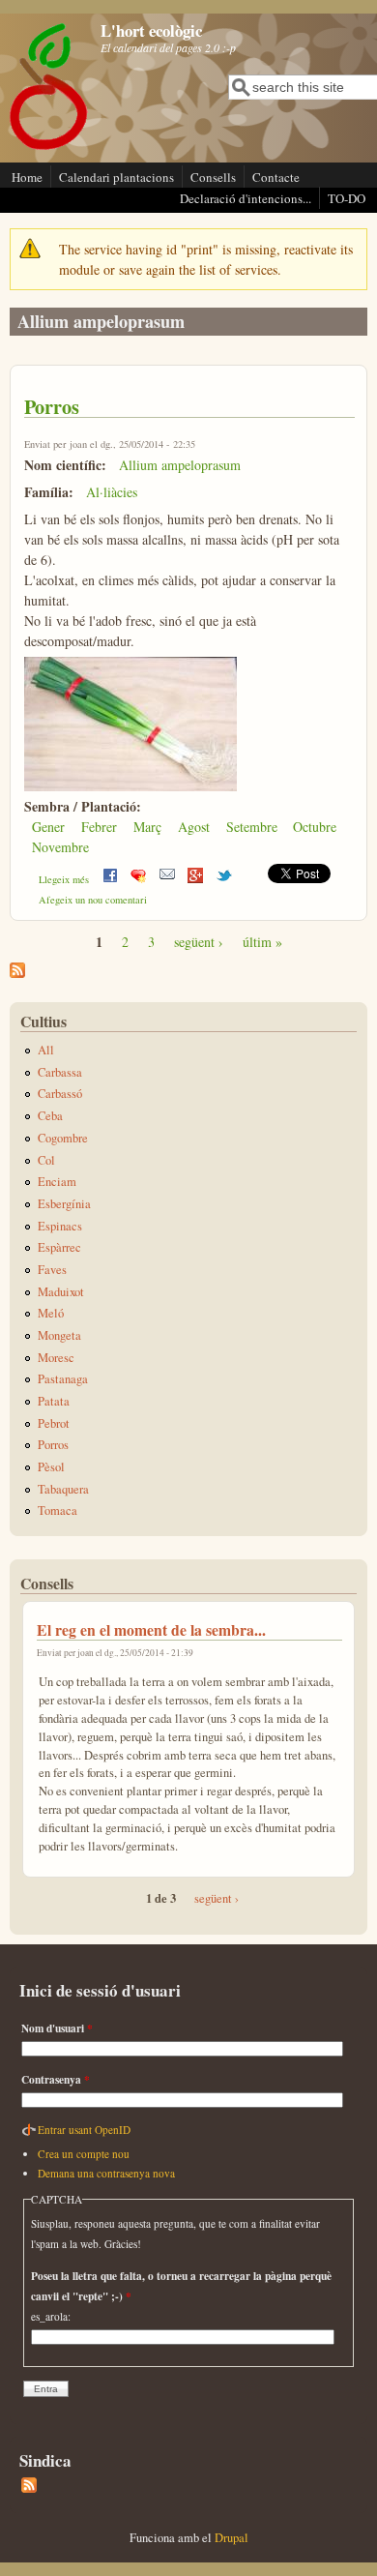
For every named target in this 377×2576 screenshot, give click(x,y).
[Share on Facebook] (110, 879)
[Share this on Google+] (195, 879)
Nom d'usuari (57, 2028)
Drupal (232, 2538)
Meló (51, 1313)
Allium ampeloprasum (180, 465)
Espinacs (60, 1226)
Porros (52, 406)
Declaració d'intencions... (246, 198)
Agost (194, 827)
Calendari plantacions (116, 177)
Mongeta (59, 1335)
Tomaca (58, 1510)
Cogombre (63, 1138)
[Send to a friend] (167, 879)
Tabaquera (63, 1489)
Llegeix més (64, 879)
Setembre (252, 827)
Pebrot (54, 1423)
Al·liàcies (112, 492)
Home (27, 177)
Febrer (99, 827)
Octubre (315, 827)
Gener (48, 827)
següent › (199, 942)
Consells (213, 177)
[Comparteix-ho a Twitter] (224, 879)
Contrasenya (56, 2079)
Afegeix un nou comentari (93, 900)
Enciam (57, 1182)
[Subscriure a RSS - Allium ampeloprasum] (17, 973)
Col (46, 1160)
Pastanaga (63, 1379)
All (46, 1050)
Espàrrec (59, 1247)
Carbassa (60, 1072)
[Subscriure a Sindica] (29, 2488)
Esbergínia (64, 1204)
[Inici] (49, 148)
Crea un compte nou (84, 2154)
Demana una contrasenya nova (106, 2173)
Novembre (60, 847)
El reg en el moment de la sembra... (151, 1629)
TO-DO (347, 198)
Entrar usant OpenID (84, 2130)
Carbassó (60, 1094)
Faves (52, 1270)
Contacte (276, 177)
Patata (54, 1401)
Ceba (50, 1116)
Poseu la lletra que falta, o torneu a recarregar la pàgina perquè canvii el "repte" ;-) (181, 2286)
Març (147, 827)
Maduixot (61, 1292)
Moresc (56, 1358)
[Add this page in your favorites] (138, 879)
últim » (262, 942)
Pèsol (51, 1467)
